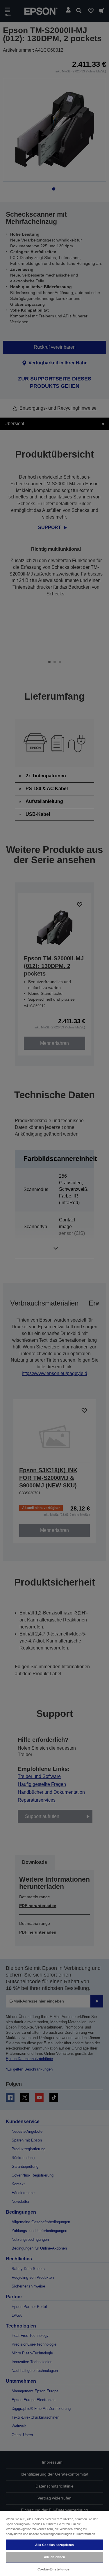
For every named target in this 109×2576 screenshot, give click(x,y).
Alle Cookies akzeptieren (54, 2545)
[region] (54, 2543)
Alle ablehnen (54, 2557)
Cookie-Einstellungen (54, 2569)
